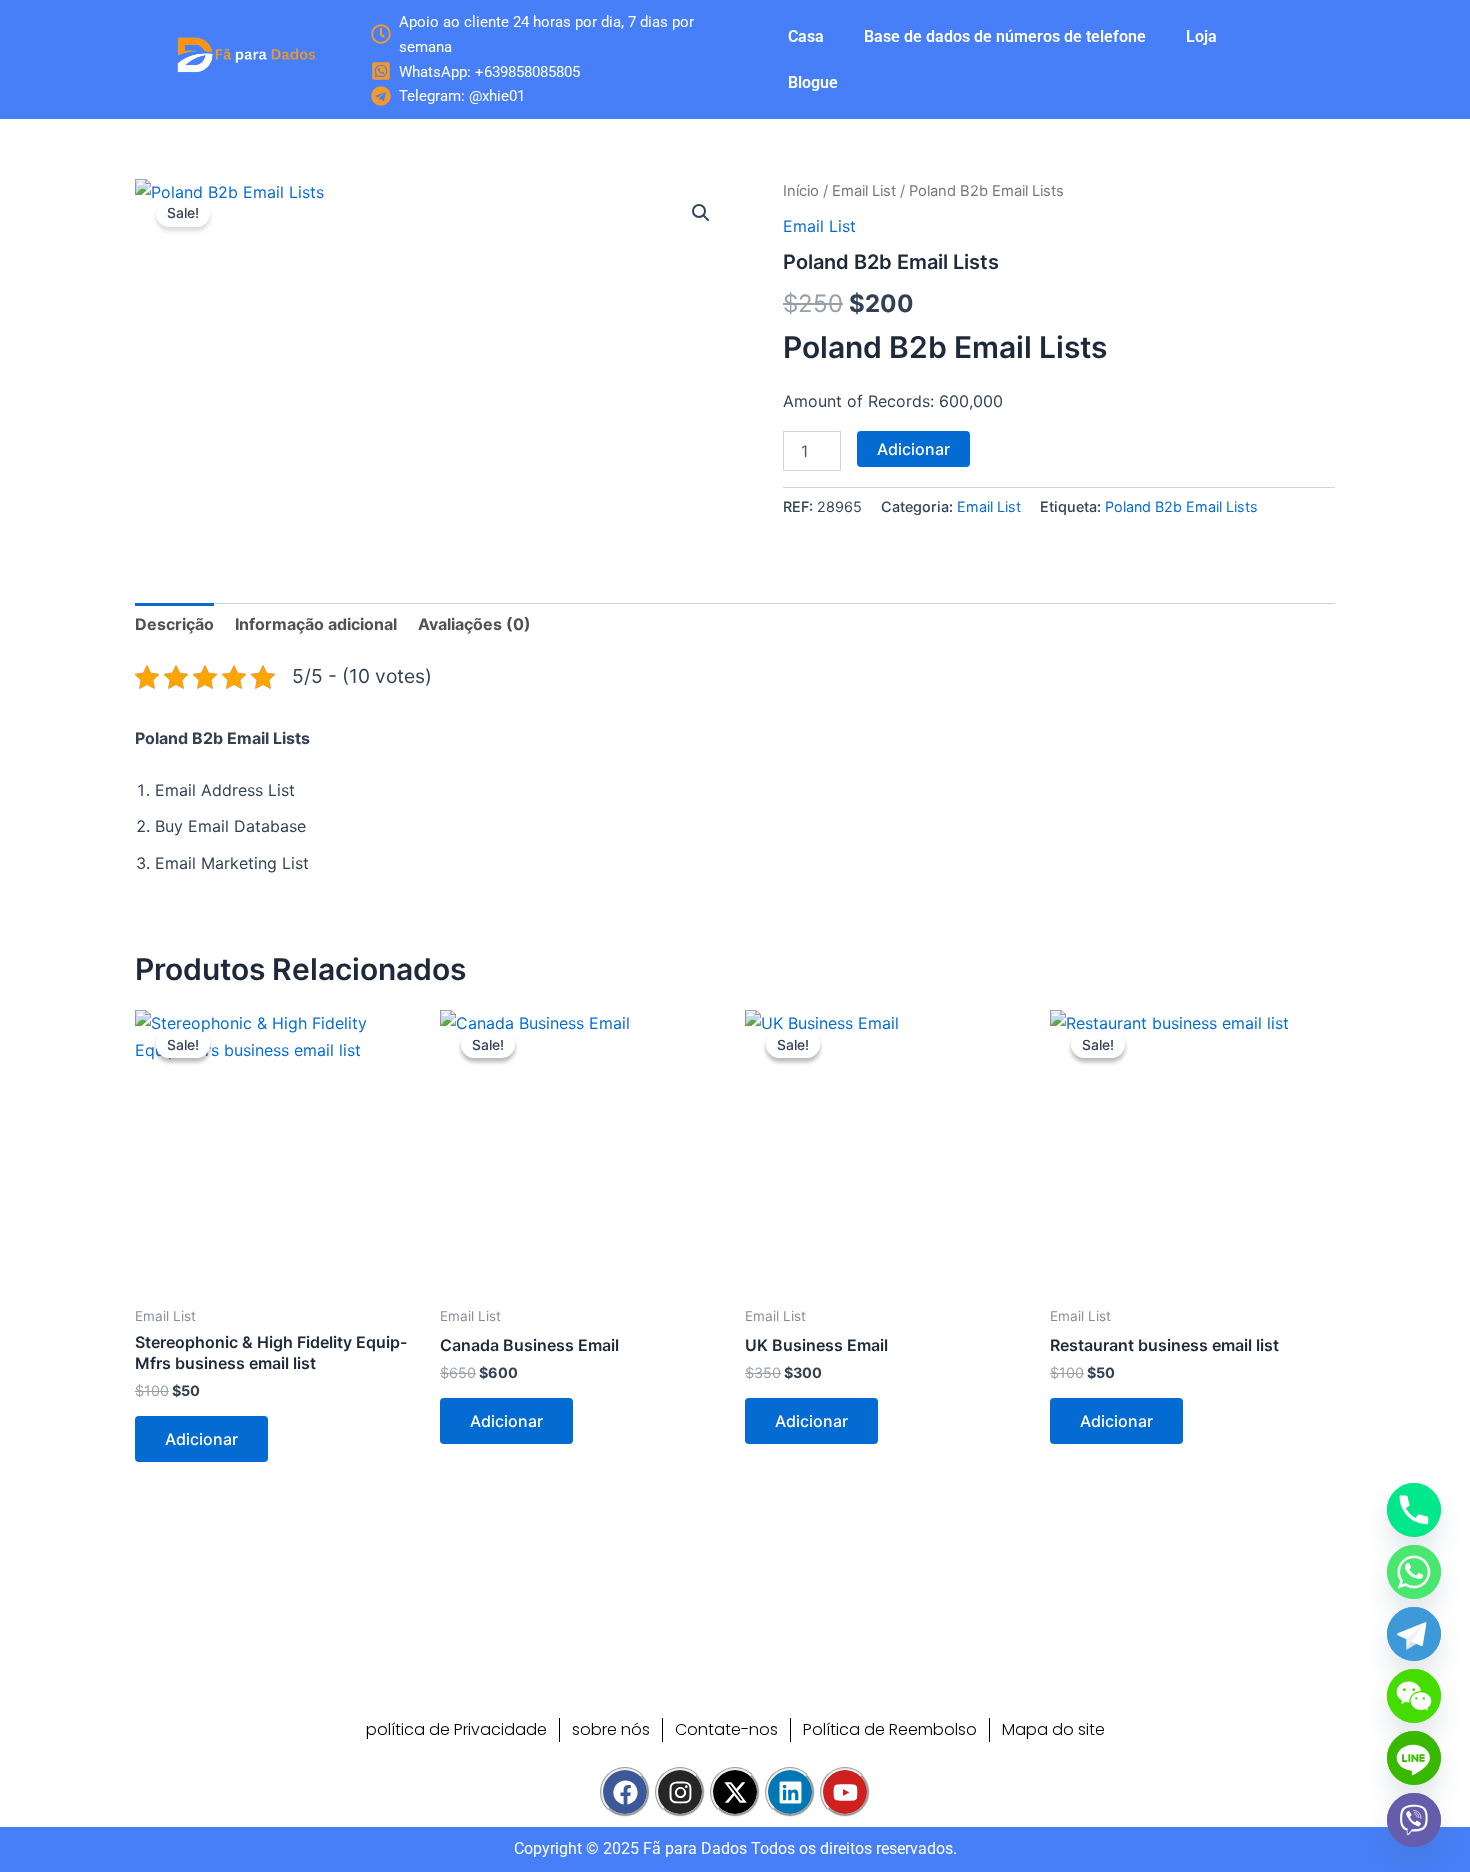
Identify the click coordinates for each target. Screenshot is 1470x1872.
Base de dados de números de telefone (1005, 36)
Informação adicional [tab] (316, 624)
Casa (806, 36)
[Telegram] (1414, 1634)
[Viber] (1414, 1820)
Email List (864, 191)
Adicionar (913, 449)
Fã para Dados (695, 1848)
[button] (701, 213)
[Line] (1414, 1758)
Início (801, 191)
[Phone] (1414, 1510)
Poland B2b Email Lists (1181, 506)
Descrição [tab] (174, 624)
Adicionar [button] (201, 1439)
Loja (1201, 36)
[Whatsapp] (1414, 1572)
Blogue (813, 82)
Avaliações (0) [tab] (474, 624)
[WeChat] (1414, 1696)
